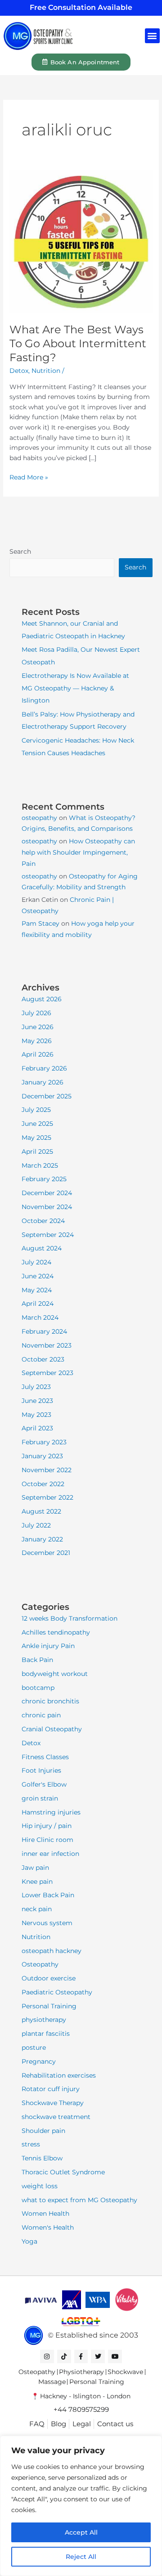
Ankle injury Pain (48, 1646)
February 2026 (44, 1068)
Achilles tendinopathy (56, 1632)
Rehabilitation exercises (59, 2075)
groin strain (40, 1798)
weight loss (40, 2186)
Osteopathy (40, 1964)
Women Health (45, 2213)
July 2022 (36, 1525)
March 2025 (40, 1165)
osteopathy (39, 818)
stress (31, 2144)
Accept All (81, 2532)
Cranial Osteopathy (52, 1729)
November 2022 (47, 1470)
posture (34, 2047)
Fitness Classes (45, 1757)
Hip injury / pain (47, 1826)
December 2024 (47, 1193)
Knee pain (37, 1882)
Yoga (29, 2241)
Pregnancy (39, 2061)
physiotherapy (44, 2020)
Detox (19, 371)
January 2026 (43, 1082)
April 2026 (38, 1054)
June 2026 (38, 1027)
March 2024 (40, 1317)
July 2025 (36, 1110)
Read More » (29, 477)
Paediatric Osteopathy (57, 1992)
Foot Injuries (41, 1770)
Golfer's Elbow (44, 1784)
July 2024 (36, 1262)
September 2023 (47, 1373)
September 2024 (48, 1235)
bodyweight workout (55, 1674)
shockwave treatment (56, 2117)
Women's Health (48, 2227)
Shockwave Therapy (53, 2103)
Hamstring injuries (51, 1812)
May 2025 (36, 1138)
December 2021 (46, 1553)
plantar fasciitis (46, 2034)
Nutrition (46, 371)
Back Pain (37, 1660)
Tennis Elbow (42, 2158)
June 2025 (37, 1124)
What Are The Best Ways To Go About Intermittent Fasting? (78, 343)
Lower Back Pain (48, 1895)
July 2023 (36, 1387)
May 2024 (37, 1290)
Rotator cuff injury (51, 2089)
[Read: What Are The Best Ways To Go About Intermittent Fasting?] (81, 242)
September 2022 (47, 1497)
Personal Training (49, 2006)
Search (20, 551)
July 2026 (36, 1013)
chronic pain (41, 1715)
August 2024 (42, 1248)
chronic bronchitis (50, 1701)
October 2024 (43, 1221)
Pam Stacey (40, 923)
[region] (81, 2506)
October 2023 (43, 1359)
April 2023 (37, 1428)
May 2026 (37, 1041)
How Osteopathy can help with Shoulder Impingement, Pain (78, 852)
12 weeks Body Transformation (70, 1618)
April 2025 (37, 1151)
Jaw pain (35, 1868)
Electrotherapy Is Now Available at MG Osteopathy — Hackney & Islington (75, 688)
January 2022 (42, 1539)
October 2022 (43, 1484)
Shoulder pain (43, 2131)
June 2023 (37, 1401)
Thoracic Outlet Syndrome (63, 2172)
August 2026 (42, 999)
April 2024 (38, 1304)
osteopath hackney (52, 1951)
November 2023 (47, 1345)
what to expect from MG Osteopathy (79, 2200)
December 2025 (47, 1096)
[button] (152, 36)
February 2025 (44, 1179)
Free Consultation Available (81, 7)
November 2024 (47, 1207)
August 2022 (41, 1511)
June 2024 (38, 1276)
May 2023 (36, 1415)
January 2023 (42, 1456)
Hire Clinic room (47, 1840)
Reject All (81, 2557)
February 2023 (44, 1442)
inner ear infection (50, 1854)
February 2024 (44, 1331)
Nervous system (47, 1923)
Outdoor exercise (49, 1978)
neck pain (37, 1909)
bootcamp (38, 1688)
